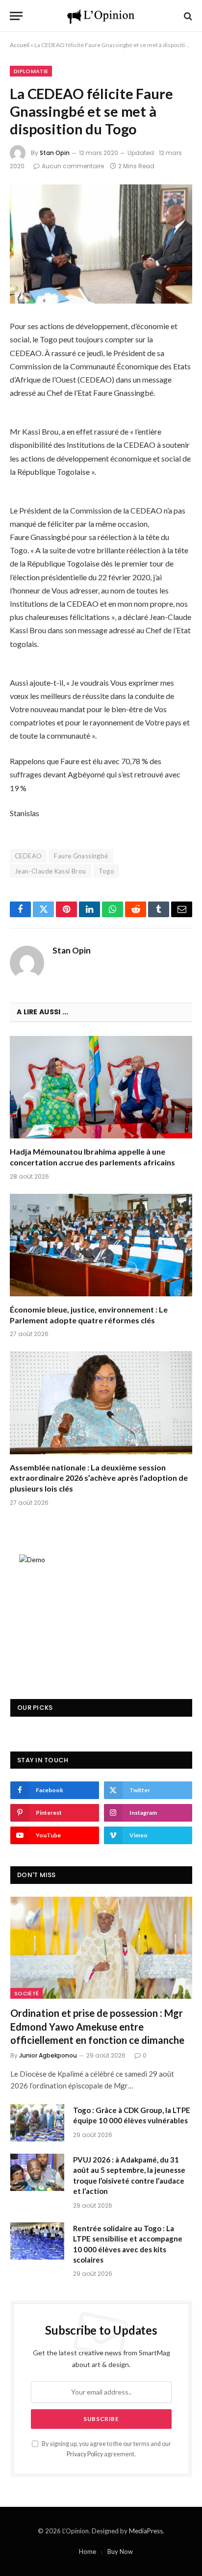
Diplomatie (31, 71)
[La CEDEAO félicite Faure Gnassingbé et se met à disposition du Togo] (101, 244)
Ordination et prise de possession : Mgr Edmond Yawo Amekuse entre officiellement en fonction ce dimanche (97, 2026)
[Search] (187, 16)
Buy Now (120, 2551)
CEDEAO (28, 856)
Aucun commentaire (73, 166)
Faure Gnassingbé (81, 856)
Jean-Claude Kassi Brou (50, 871)
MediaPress (146, 2531)
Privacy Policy (85, 2454)
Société (26, 1993)
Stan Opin (55, 153)
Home (88, 2551)
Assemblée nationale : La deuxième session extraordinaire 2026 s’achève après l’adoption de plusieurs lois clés (99, 1478)
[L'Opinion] (101, 16)
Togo (107, 871)
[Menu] (16, 16)
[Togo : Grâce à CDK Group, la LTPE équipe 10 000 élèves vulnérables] (37, 2123)
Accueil (20, 45)
